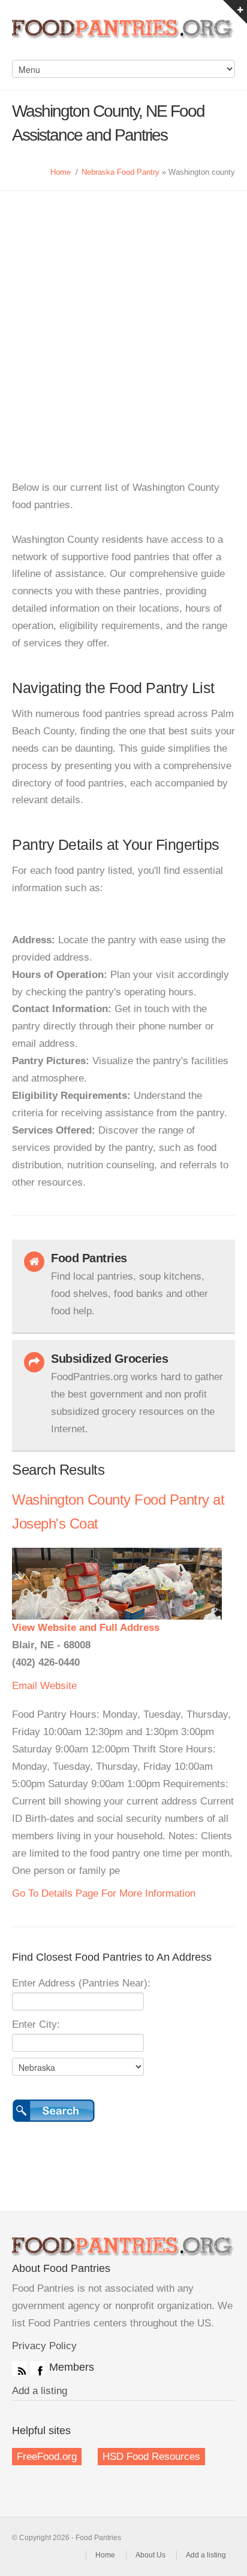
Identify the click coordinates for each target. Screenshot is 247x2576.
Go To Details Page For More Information (104, 1893)
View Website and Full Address (86, 1628)
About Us (150, 2555)
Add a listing (40, 2391)
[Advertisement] (123, 320)
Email (25, 1686)
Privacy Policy (44, 2346)
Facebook (38, 2368)
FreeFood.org (47, 2457)
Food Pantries (123, 36)
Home (61, 172)
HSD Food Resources (151, 2457)
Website (58, 1686)
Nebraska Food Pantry (121, 172)
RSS (19, 2368)
